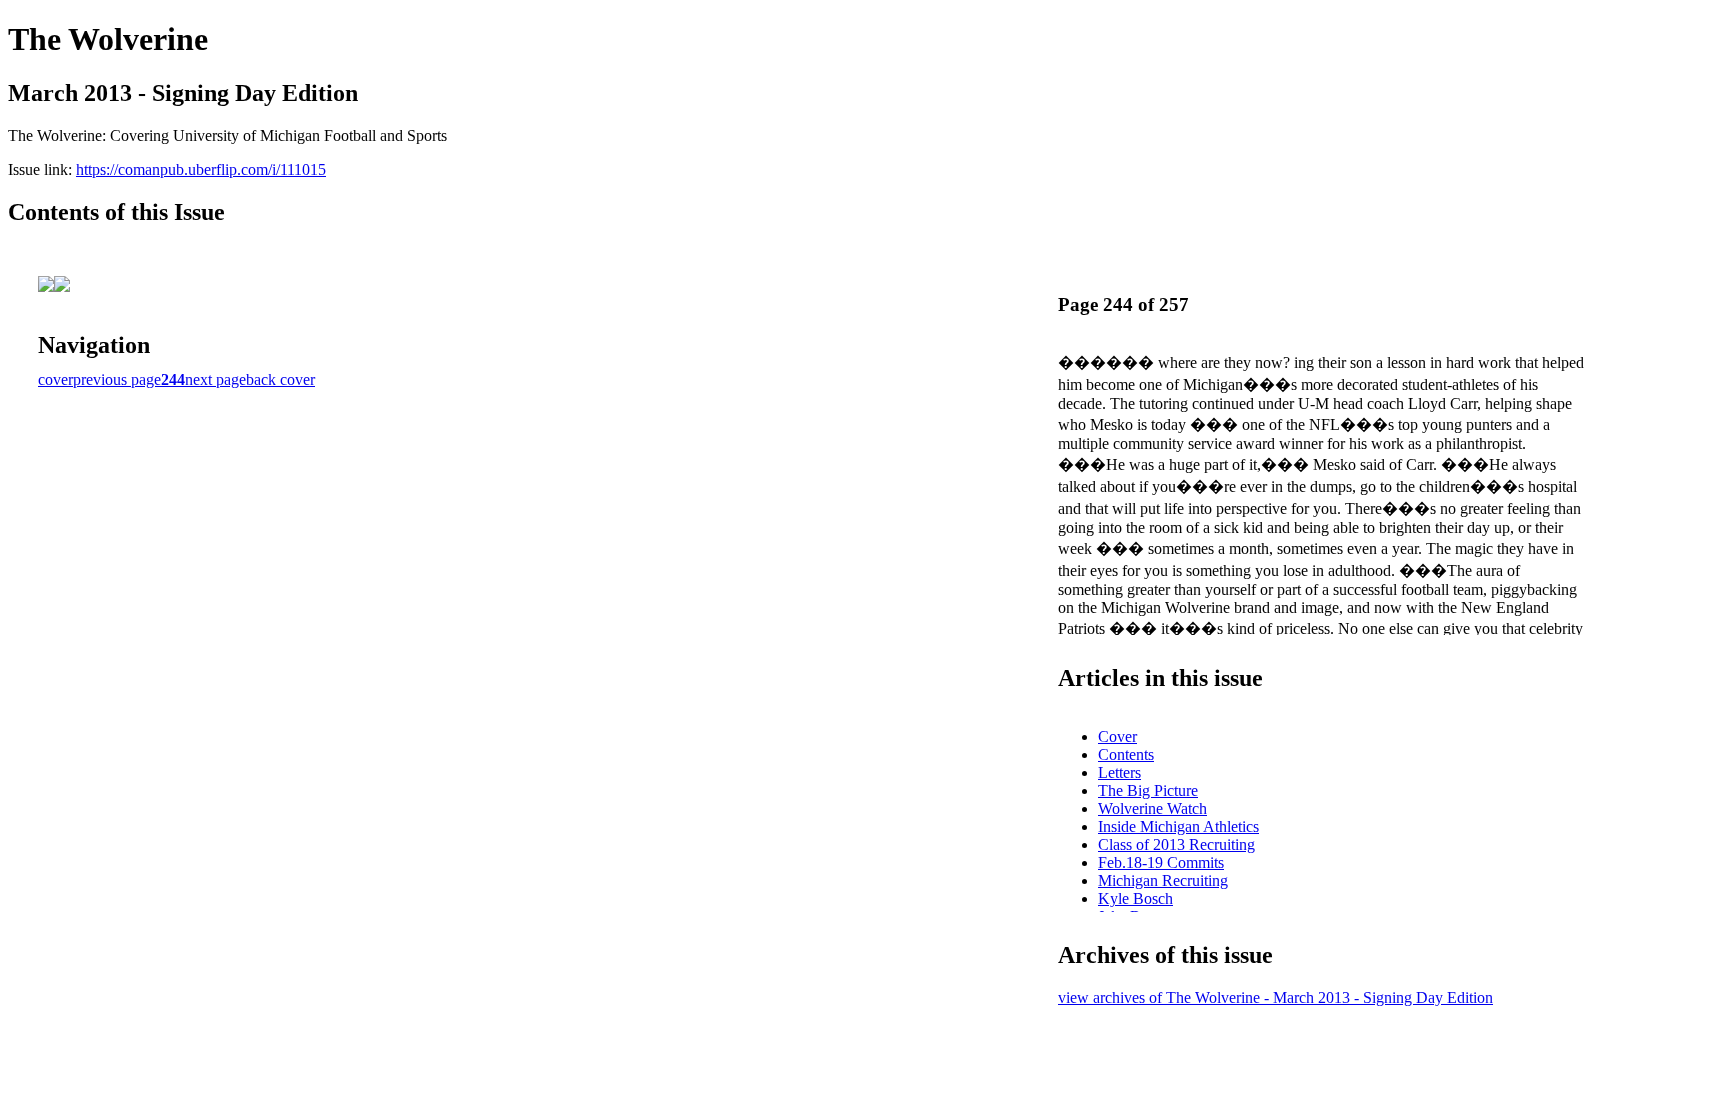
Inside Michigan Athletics (1178, 826)
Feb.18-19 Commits (1161, 862)
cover (55, 379)
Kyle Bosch (1135, 898)
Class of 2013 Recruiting (1176, 844)
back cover (280, 379)
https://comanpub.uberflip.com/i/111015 (201, 169)
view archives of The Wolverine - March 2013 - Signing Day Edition (1275, 997)
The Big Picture (1148, 790)
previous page (117, 379)
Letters (1119, 772)
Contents (1126, 754)
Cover (1117, 736)
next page (215, 379)
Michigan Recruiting (1163, 880)
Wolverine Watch (1152, 808)
